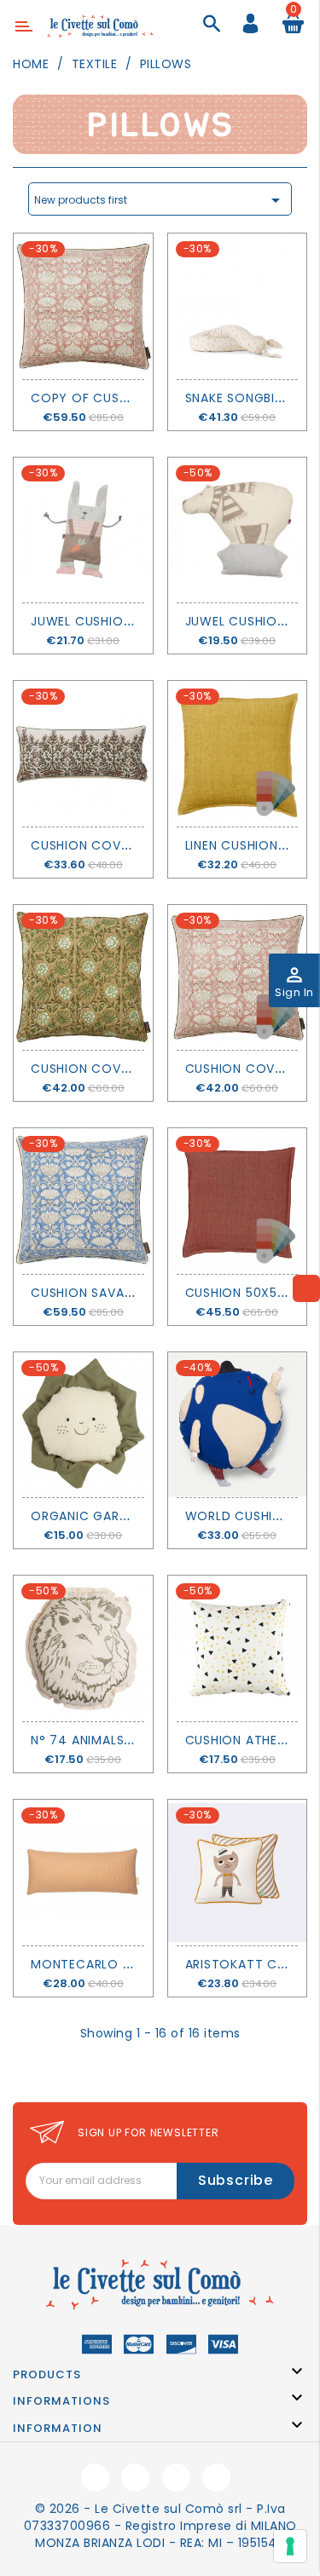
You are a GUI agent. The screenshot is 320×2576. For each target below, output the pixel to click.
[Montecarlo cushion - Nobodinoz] (83, 1873)
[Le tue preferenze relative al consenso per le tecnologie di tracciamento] (290, 2546)
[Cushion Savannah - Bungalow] (83, 1201)
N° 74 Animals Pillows (106, 1740)
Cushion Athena (240, 1740)
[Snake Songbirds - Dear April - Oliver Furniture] (238, 306)
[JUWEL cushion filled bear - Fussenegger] (238, 530)
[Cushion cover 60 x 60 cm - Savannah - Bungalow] (238, 978)
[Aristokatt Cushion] (238, 1873)
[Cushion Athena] (238, 1648)
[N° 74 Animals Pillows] (83, 1648)
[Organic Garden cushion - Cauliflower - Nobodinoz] (83, 1425)
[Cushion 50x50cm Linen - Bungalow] (238, 1201)
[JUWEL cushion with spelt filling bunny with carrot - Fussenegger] (83, 530)
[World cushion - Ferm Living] (238, 1425)
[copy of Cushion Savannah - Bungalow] (83, 306)
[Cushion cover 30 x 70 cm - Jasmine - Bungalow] (83, 754)
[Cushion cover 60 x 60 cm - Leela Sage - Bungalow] (83, 978)
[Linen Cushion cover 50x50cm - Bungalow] (238, 754)
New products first (160, 200)
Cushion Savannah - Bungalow (138, 1293)
